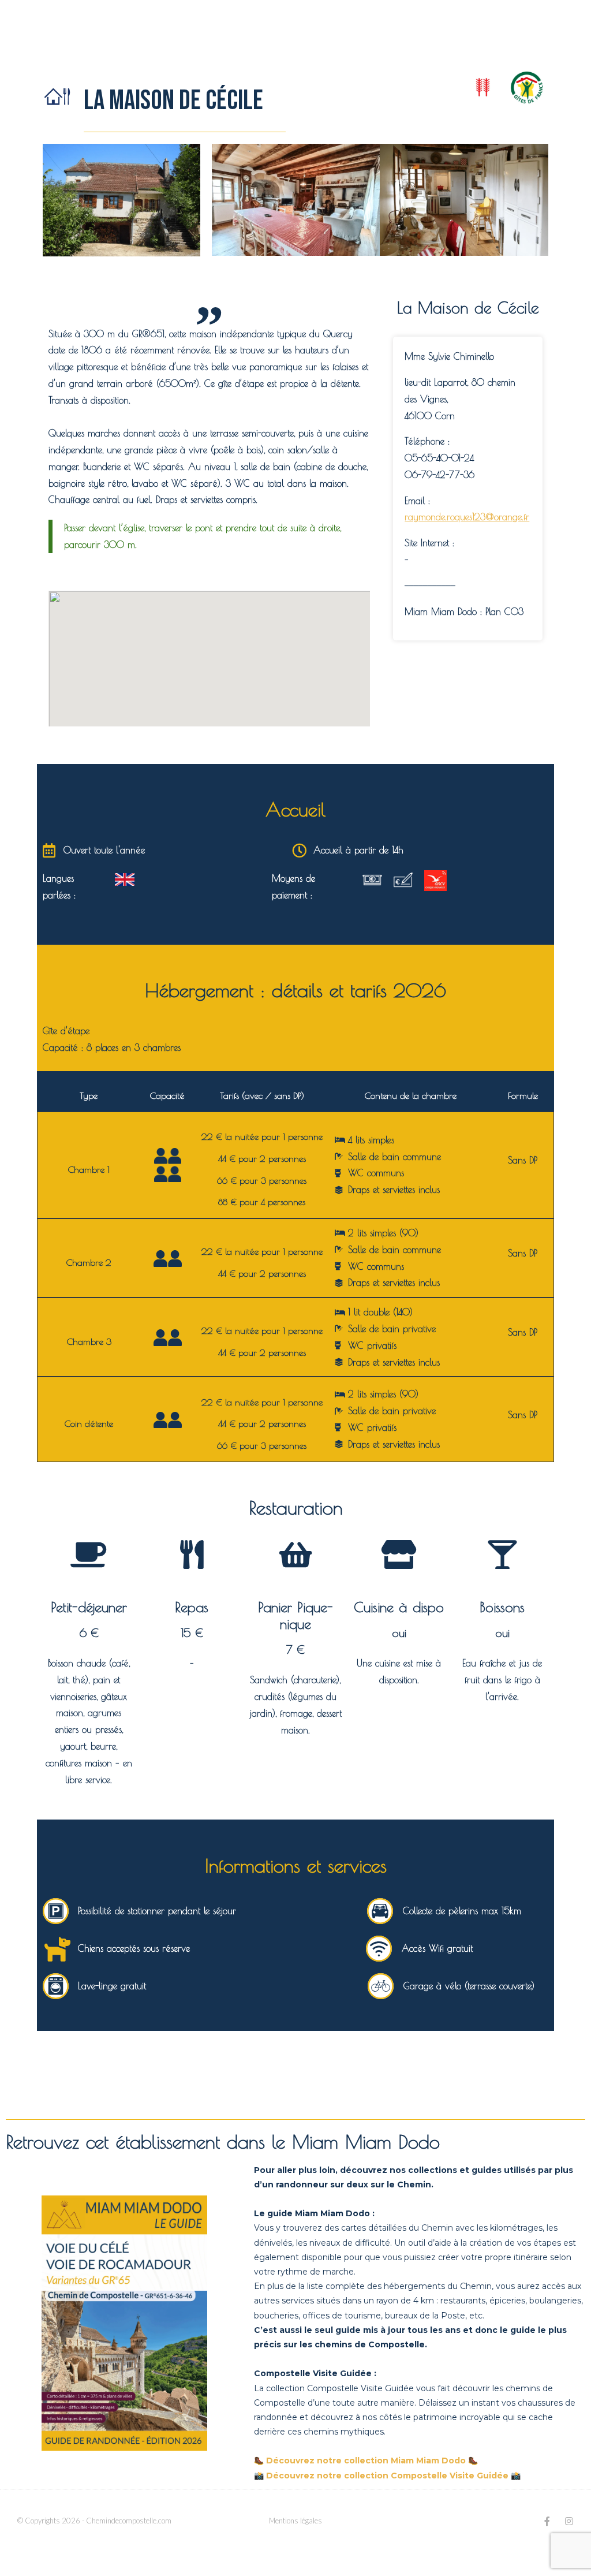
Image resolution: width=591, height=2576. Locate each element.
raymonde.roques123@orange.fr (467, 517)
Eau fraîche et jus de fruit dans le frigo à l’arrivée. (502, 1680)
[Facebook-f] (547, 2521)
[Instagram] (569, 2521)
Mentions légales (295, 2521)
